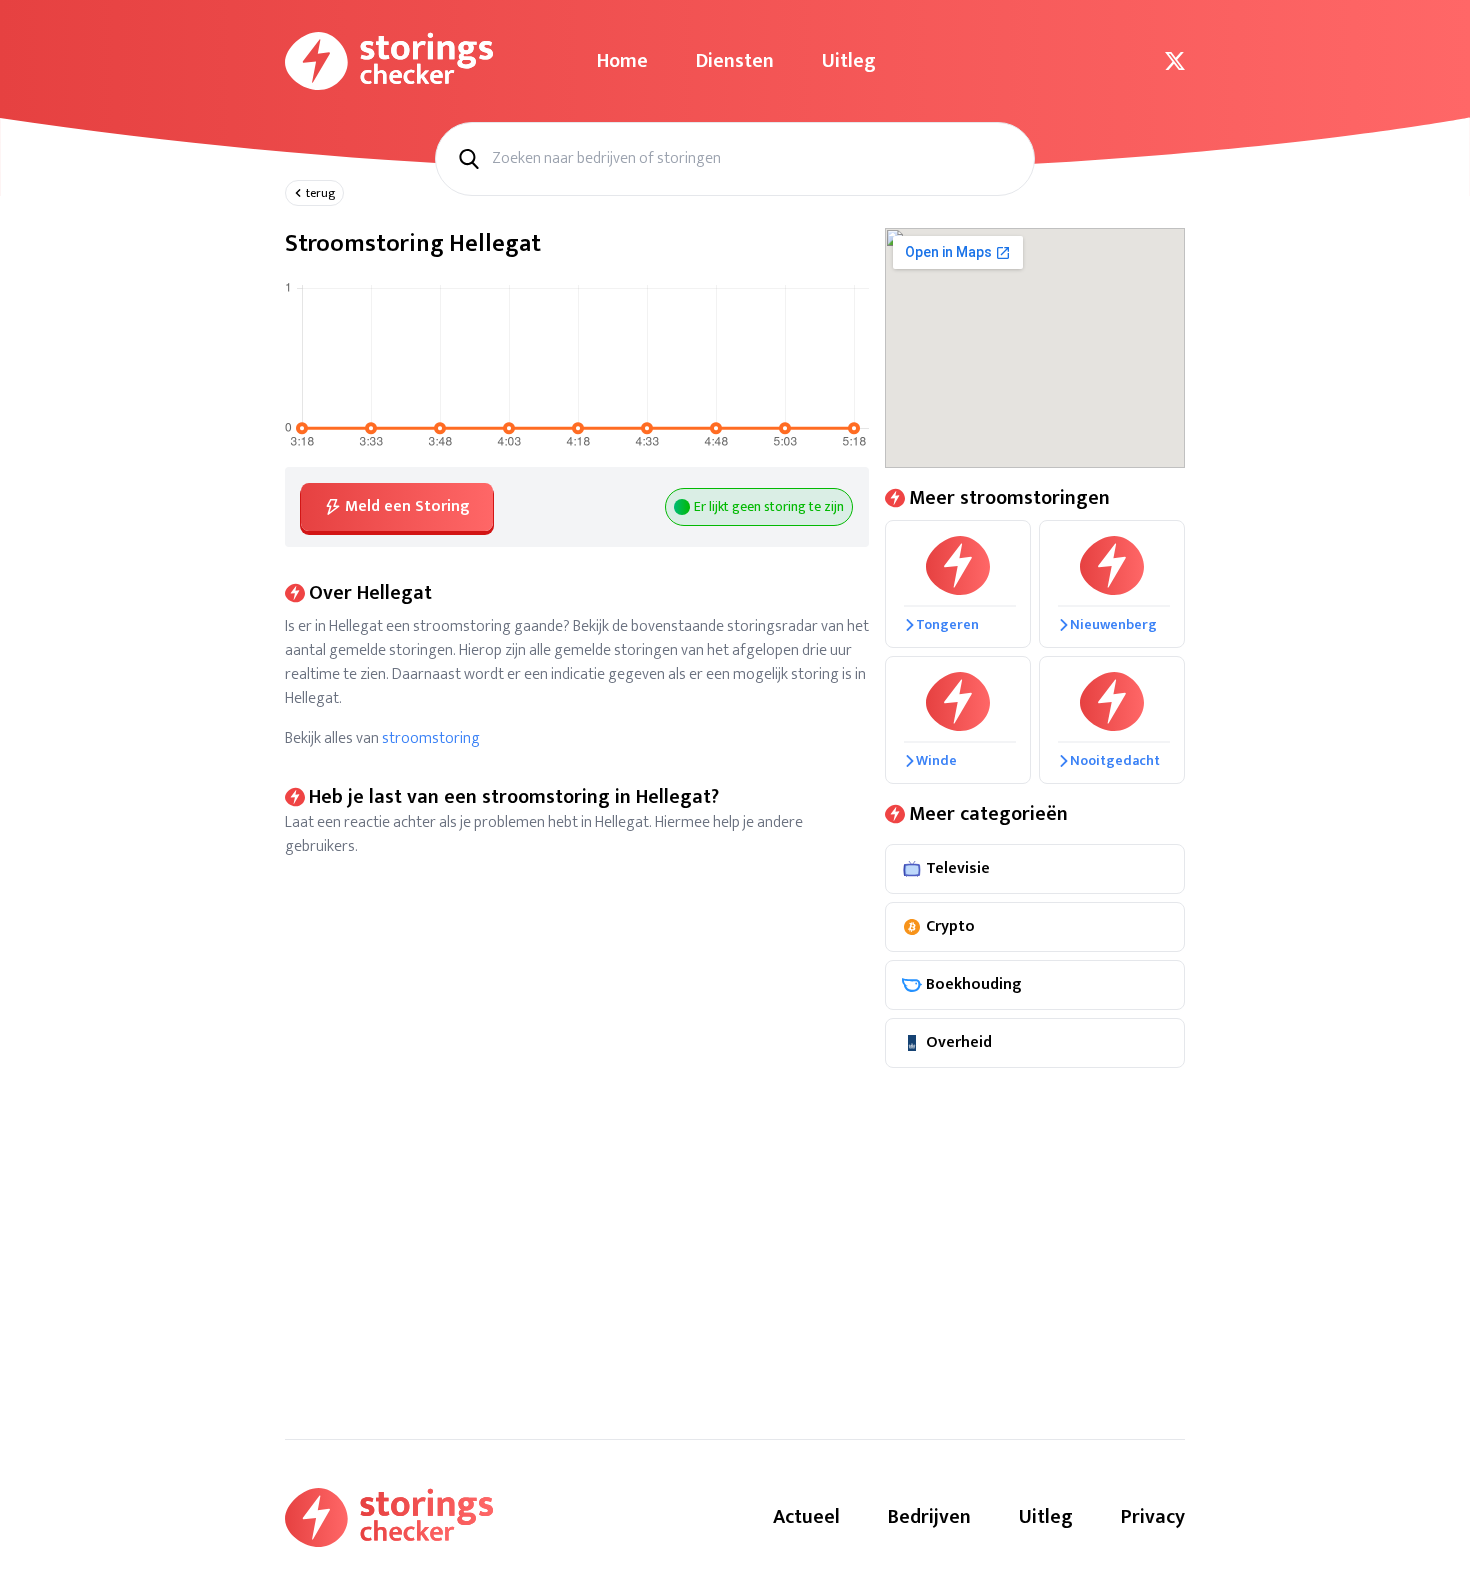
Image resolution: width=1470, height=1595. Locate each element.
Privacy (1153, 1517)
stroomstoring (431, 738)
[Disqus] (577, 1109)
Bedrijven (929, 1517)
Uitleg (849, 61)
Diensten (735, 61)
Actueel (806, 1517)
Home (622, 61)
